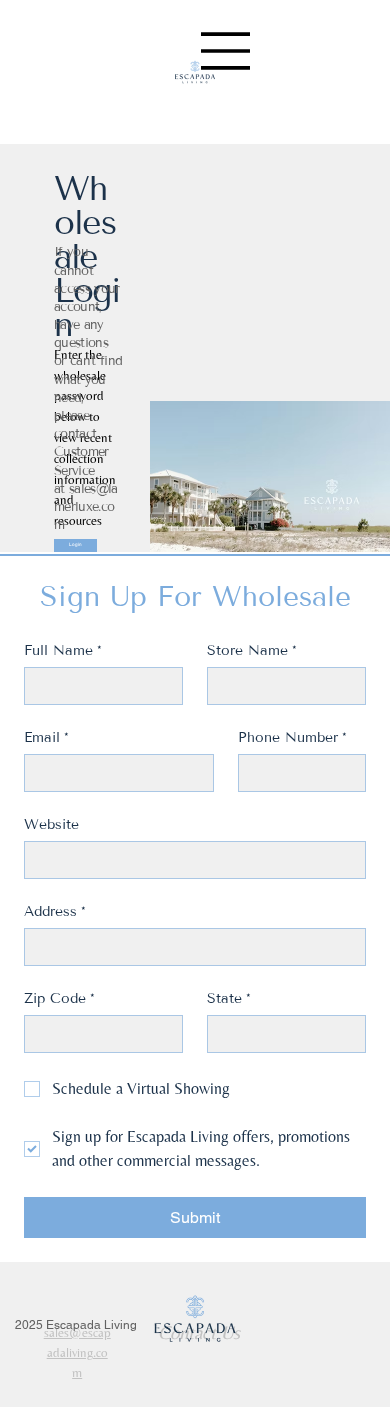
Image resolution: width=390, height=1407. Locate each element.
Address (55, 911)
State (229, 998)
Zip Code (59, 998)
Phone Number (292, 737)
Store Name (252, 650)
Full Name (63, 650)
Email (46, 737)
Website (51, 824)
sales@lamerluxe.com (86, 507)
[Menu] (226, 51)
